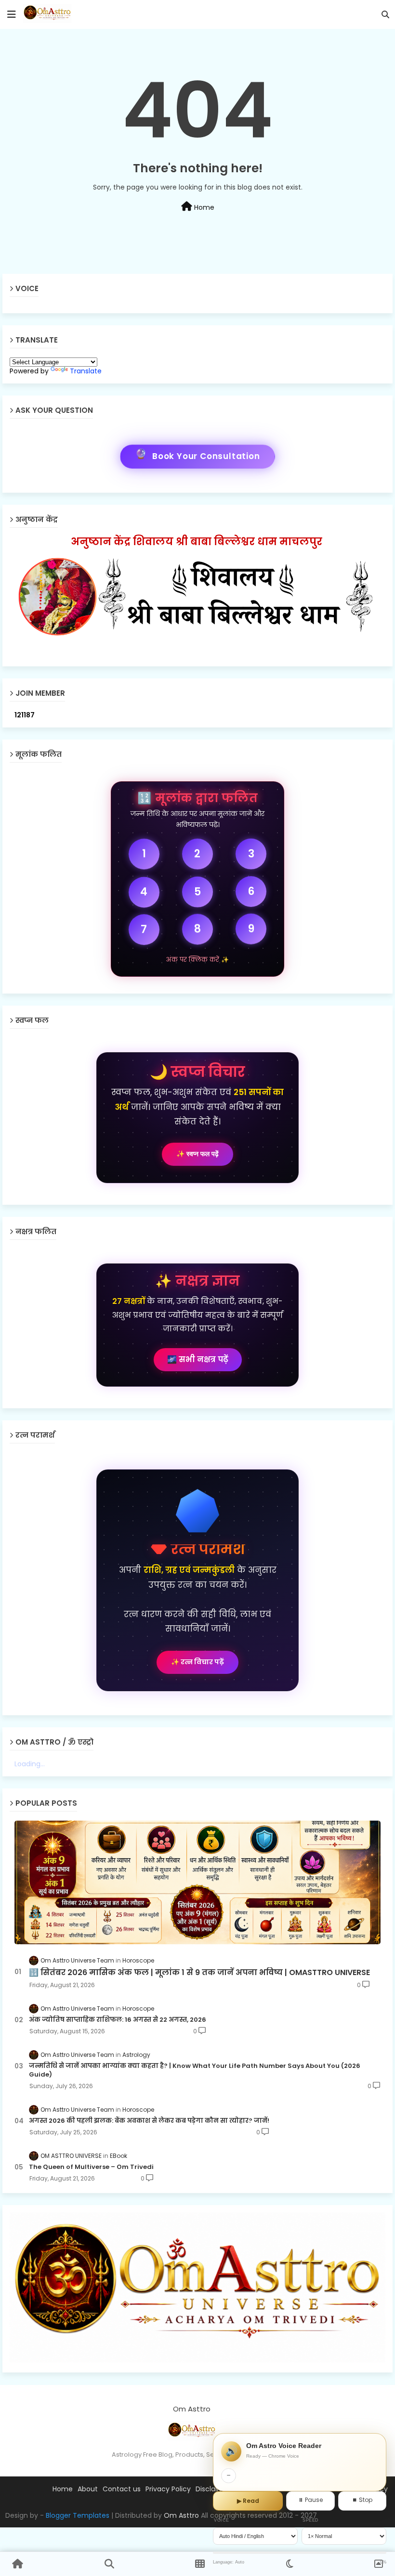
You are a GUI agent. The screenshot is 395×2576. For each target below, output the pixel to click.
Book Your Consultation (197, 456)
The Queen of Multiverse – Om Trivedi (91, 2167)
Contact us (122, 2489)
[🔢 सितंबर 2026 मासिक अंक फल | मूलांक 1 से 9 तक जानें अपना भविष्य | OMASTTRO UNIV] (197, 1882)
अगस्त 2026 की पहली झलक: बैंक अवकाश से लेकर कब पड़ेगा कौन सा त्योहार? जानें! (149, 2121)
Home (203, 207)
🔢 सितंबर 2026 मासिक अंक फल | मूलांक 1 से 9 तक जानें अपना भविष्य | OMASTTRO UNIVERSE (199, 1973)
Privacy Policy (168, 2489)
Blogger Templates (78, 2515)
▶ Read (248, 2501)
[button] (385, 14)
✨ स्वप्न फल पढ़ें (197, 1154)
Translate (86, 371)
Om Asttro (181, 2515)
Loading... (30, 1764)
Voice (222, 2520)
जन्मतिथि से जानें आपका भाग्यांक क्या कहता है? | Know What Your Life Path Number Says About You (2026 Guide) (195, 2070)
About (88, 2489)
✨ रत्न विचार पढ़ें (197, 1662)
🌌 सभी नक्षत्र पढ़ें (198, 1359)
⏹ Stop (362, 2500)
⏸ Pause (310, 2500)
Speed (311, 2520)
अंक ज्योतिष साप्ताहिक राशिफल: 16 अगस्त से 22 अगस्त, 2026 (118, 2020)
